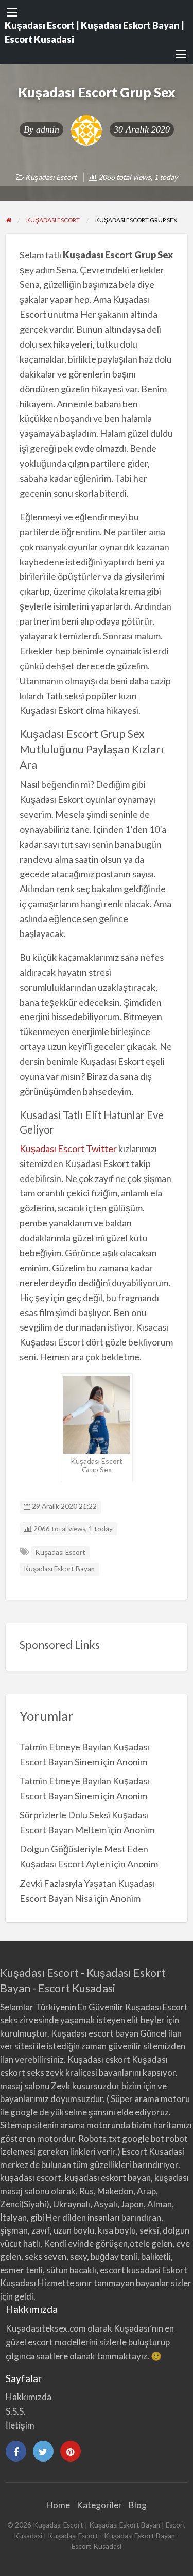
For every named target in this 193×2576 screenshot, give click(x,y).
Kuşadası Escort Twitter (68, 1148)
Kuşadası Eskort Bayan (59, 1569)
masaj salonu (25, 2086)
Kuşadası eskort (99, 2060)
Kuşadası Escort (51, 177)
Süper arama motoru (150, 2099)
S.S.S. (16, 2411)
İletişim (20, 2425)
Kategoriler (99, 2505)
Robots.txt (99, 2138)
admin (48, 129)
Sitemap (16, 2125)
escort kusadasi (130, 2270)
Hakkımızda (29, 2397)
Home (58, 2505)
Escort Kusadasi (153, 2151)
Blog (138, 2505)
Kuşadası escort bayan (95, 2033)
